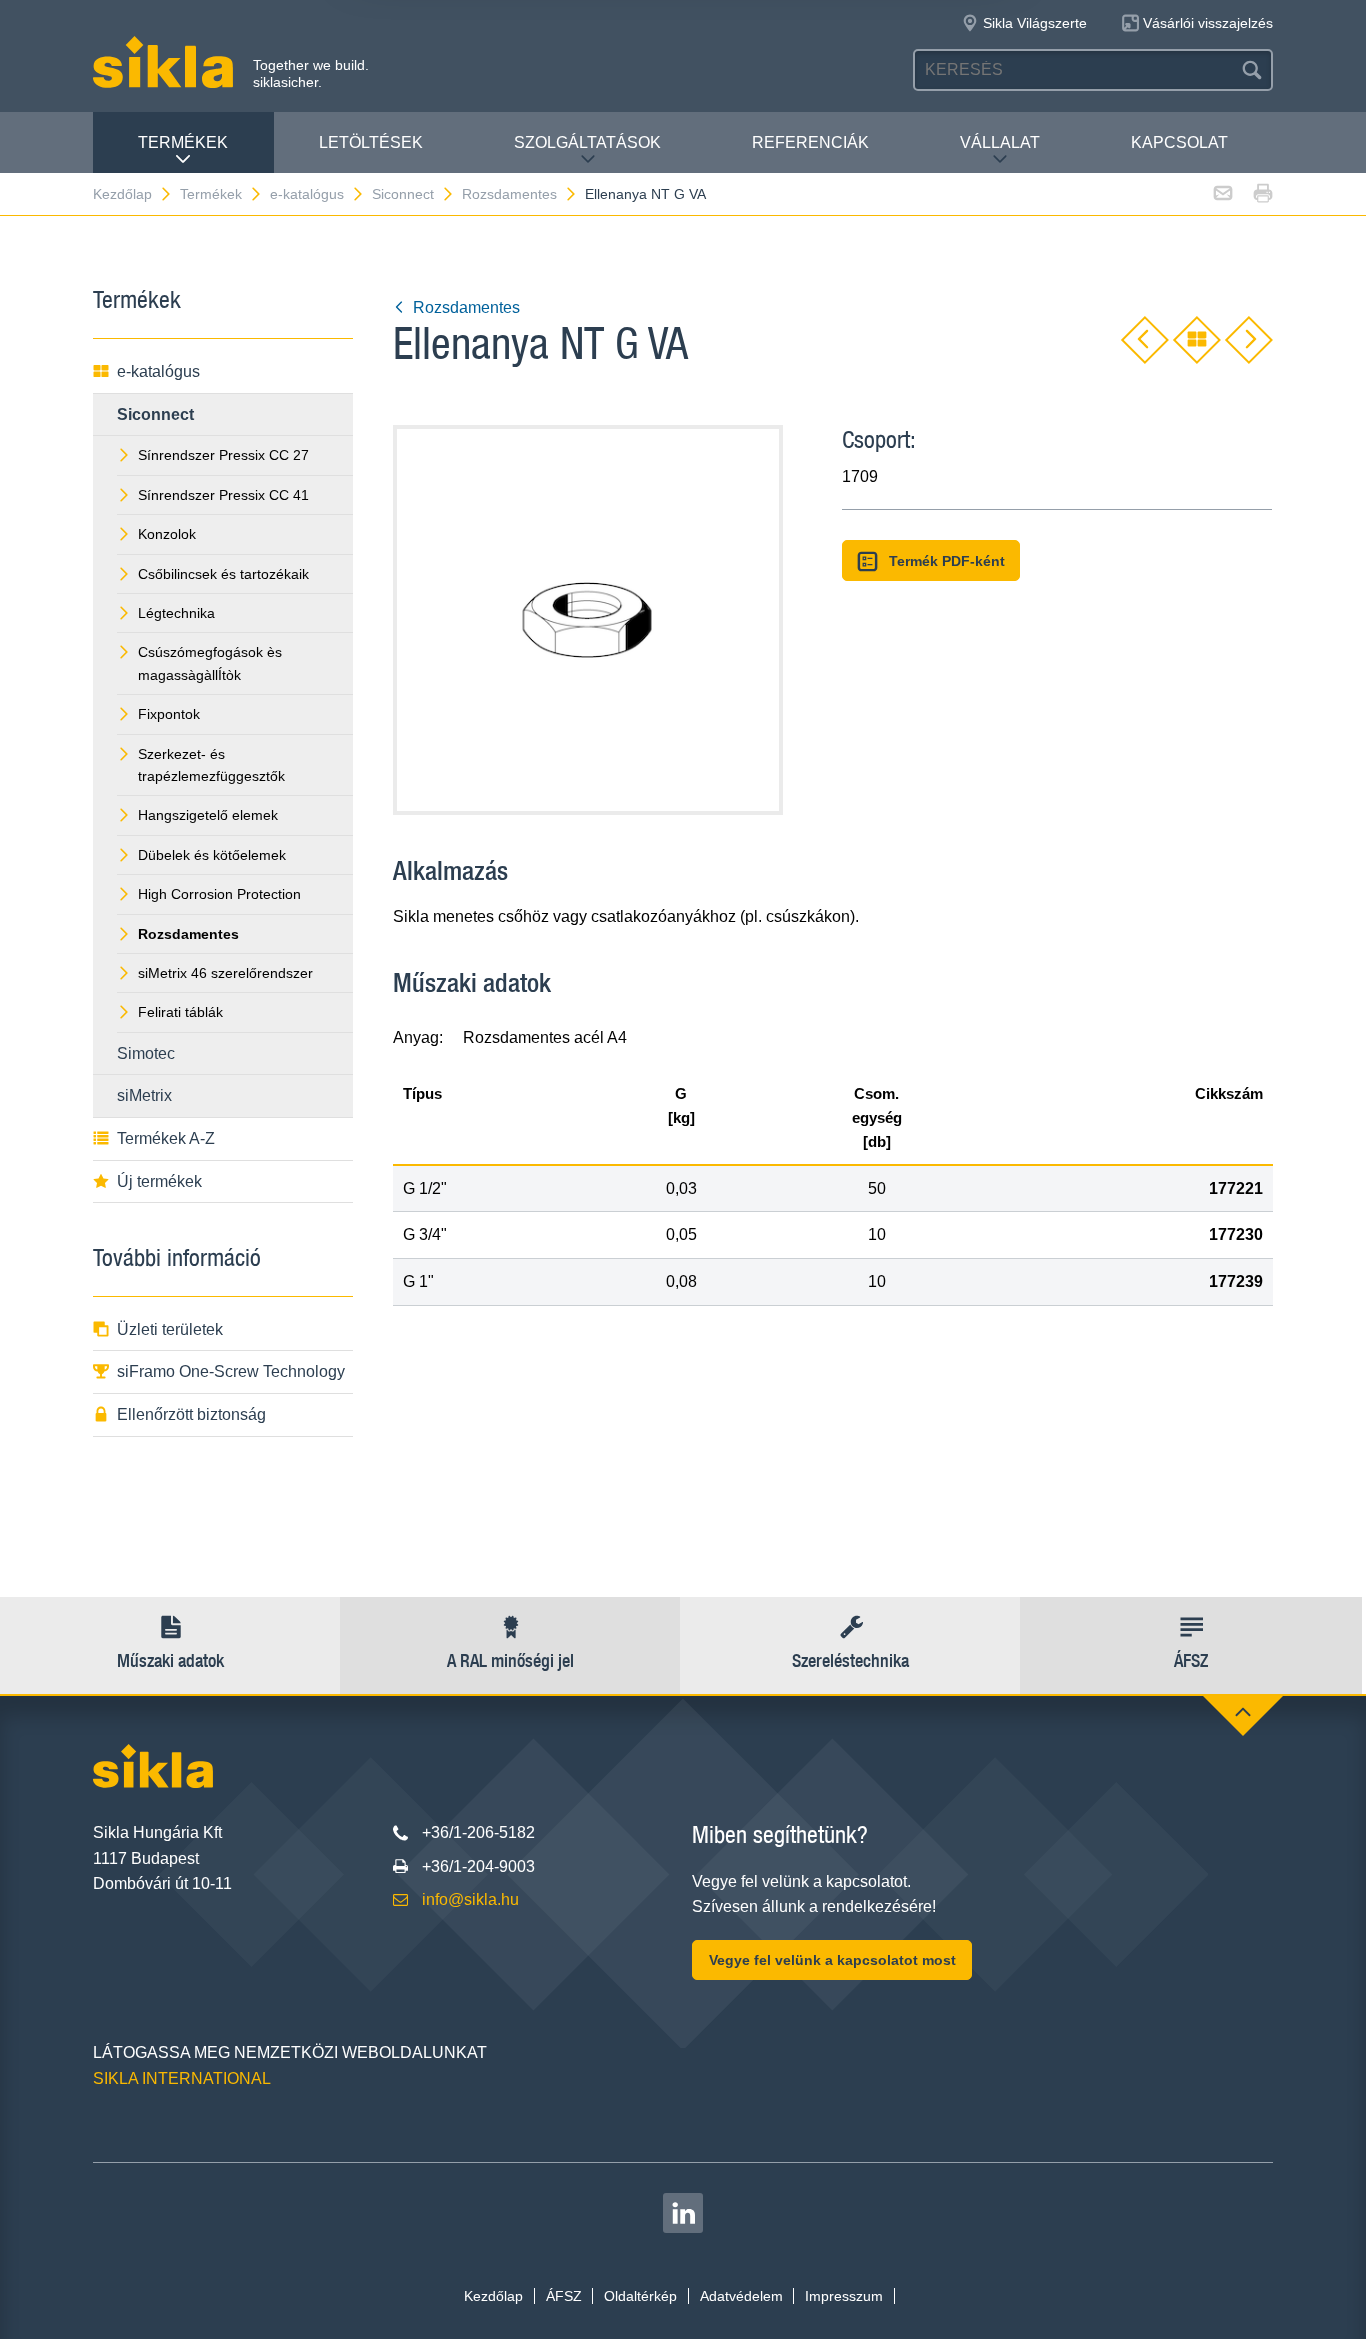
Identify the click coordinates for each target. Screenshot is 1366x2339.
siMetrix (144, 1095)
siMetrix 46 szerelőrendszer (225, 973)
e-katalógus (307, 194)
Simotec (146, 1053)
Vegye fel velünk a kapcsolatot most (832, 1960)
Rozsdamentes (509, 194)
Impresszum (844, 2296)
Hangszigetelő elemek (208, 815)
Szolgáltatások (587, 142)
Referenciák (810, 142)
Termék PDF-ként (947, 561)
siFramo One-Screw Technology (231, 1371)
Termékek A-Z (166, 1138)
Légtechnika (176, 613)
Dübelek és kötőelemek (212, 855)
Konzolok (167, 534)
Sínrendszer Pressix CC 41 (223, 495)
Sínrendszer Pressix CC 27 (223, 455)
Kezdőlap (122, 194)
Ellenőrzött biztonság (191, 1414)
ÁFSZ (564, 2296)
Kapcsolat (1179, 142)
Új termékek (159, 1181)
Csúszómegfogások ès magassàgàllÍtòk (210, 663)
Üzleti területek (170, 1329)
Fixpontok (169, 714)
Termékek (183, 142)
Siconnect (403, 194)
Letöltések (371, 142)
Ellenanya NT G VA (645, 194)
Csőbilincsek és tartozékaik (223, 574)
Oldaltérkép (640, 2296)
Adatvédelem (741, 2296)
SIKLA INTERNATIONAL (182, 2078)
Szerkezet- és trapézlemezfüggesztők (211, 765)
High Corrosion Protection (219, 894)
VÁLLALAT (1000, 142)
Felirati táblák (180, 1012)
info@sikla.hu (470, 1899)
